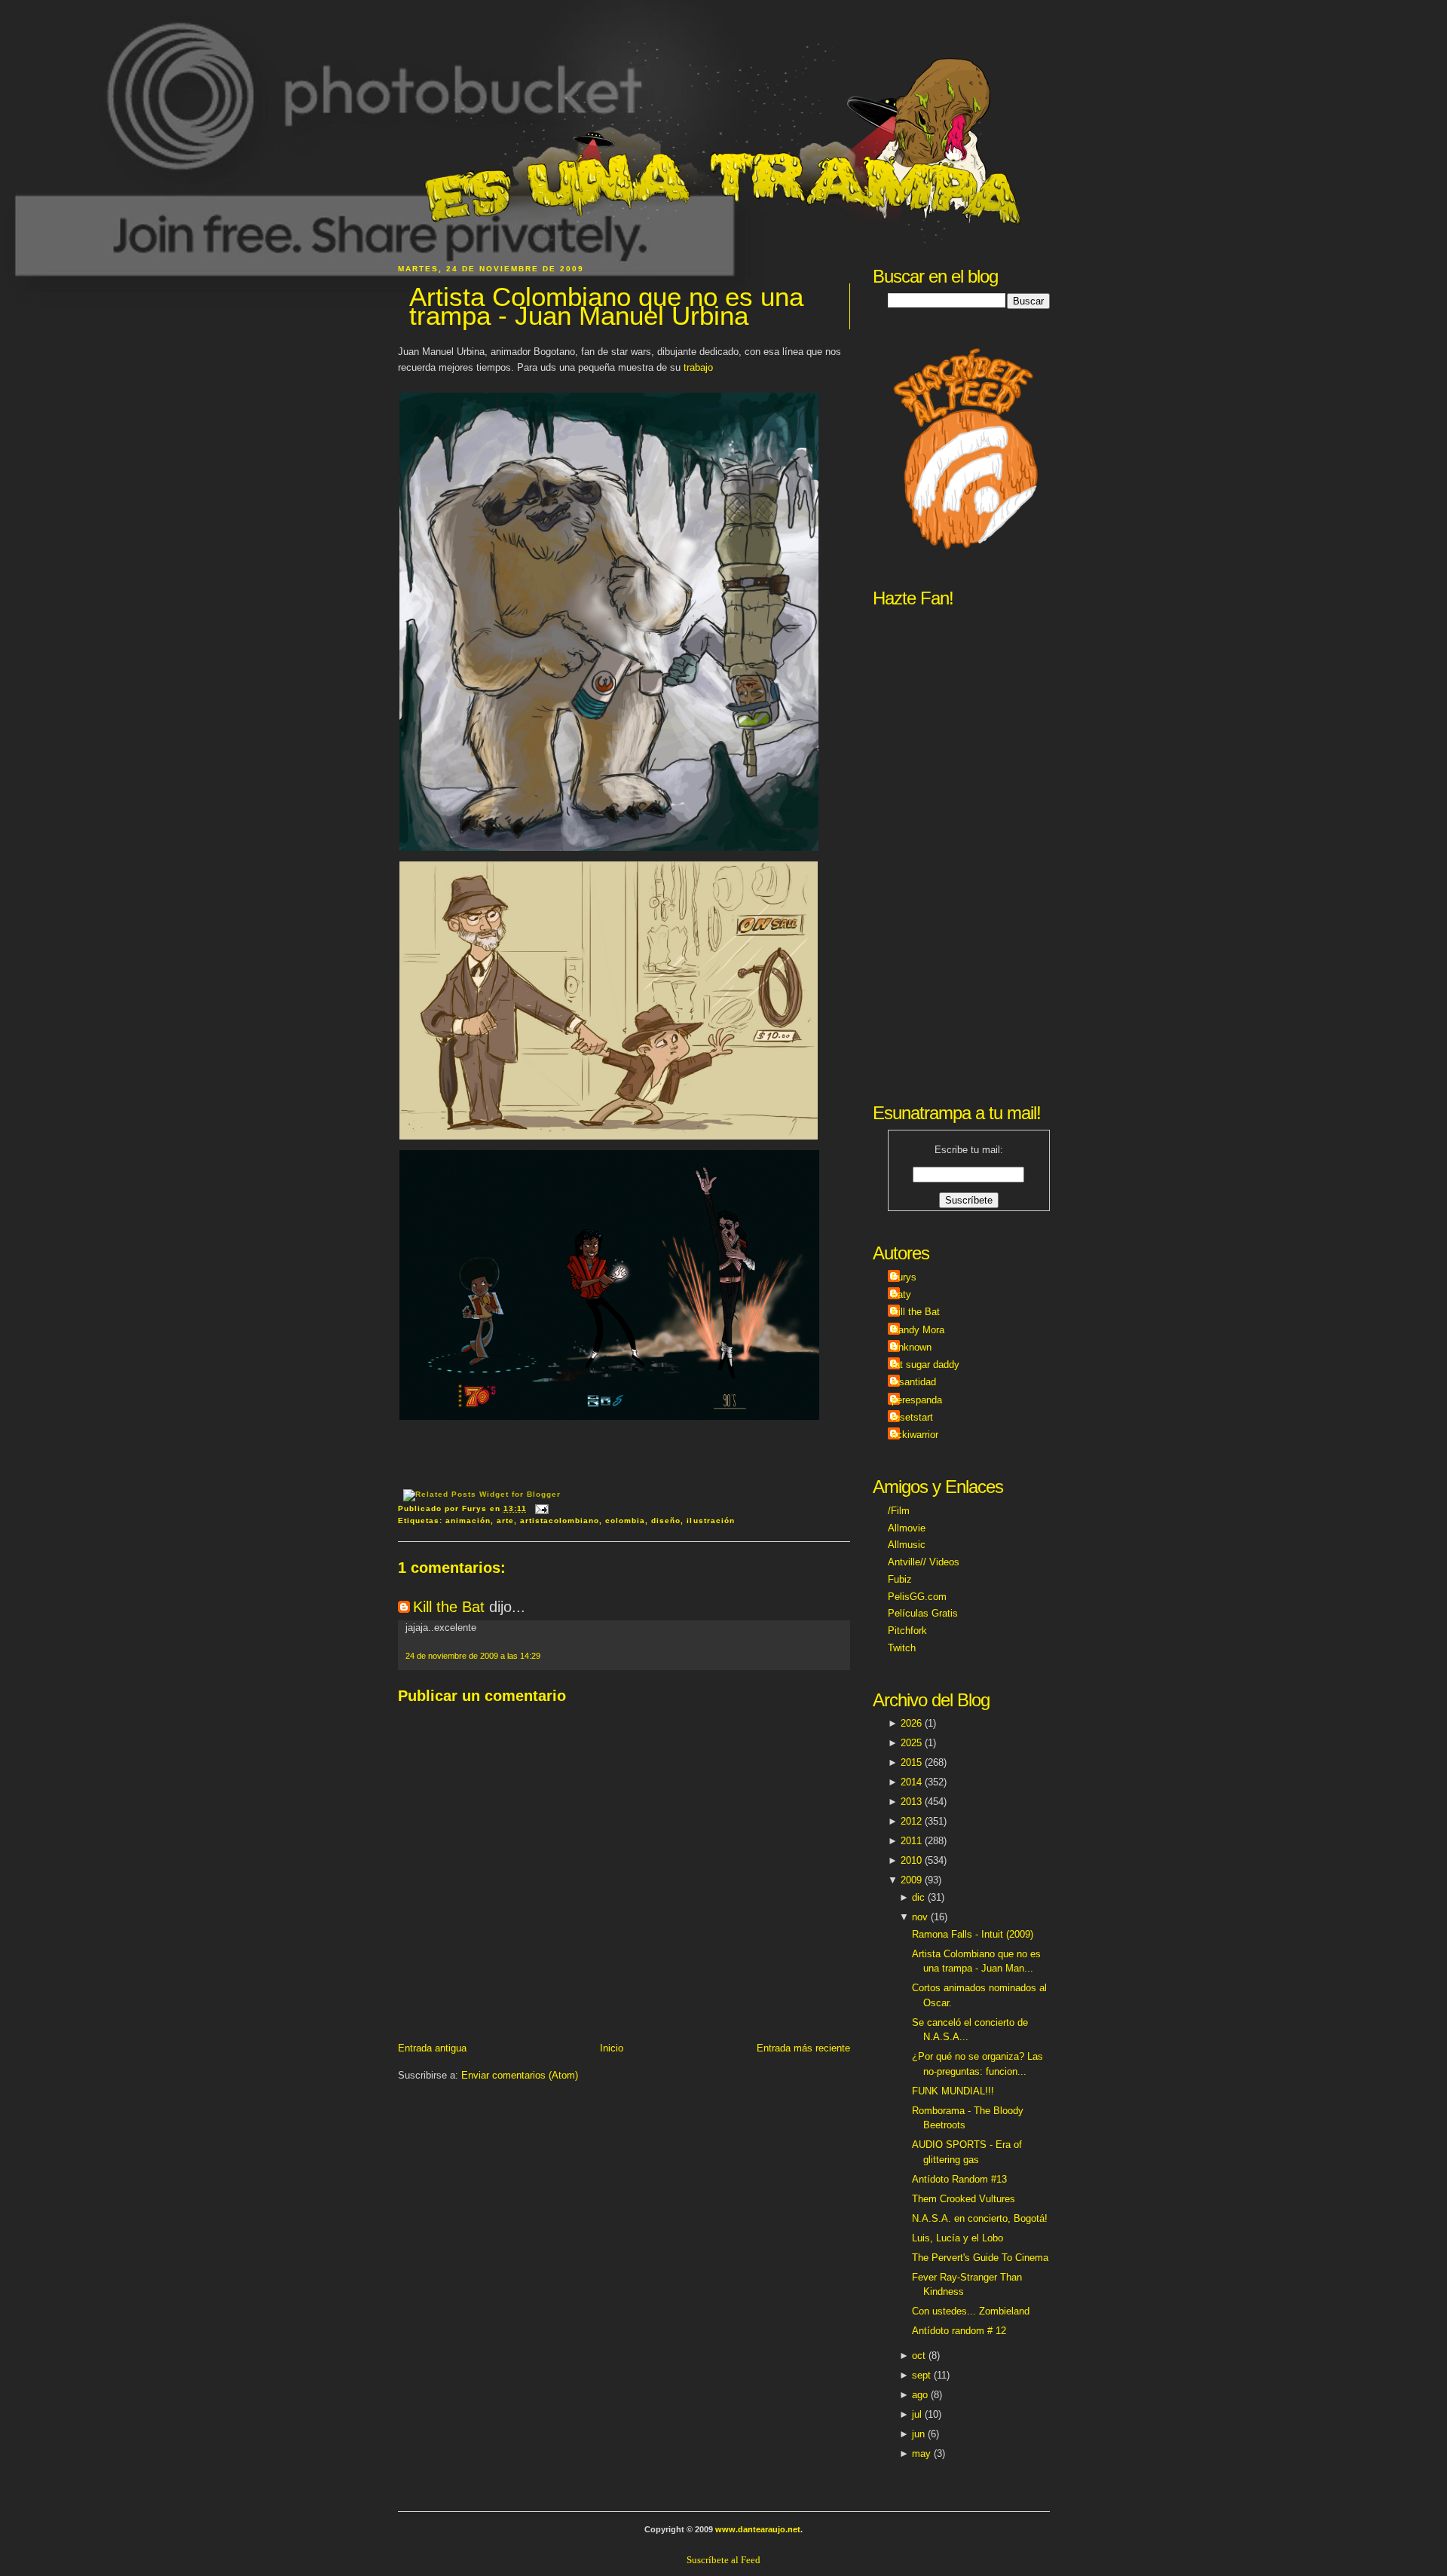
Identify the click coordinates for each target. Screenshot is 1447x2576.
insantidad (914, 1382)
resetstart (912, 1417)
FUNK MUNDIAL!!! (953, 2091)
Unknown (912, 1347)
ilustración (710, 1521)
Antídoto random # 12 (959, 2331)
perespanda (917, 1400)
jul (917, 2414)
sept (921, 2375)
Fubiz (900, 1579)
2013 (911, 1802)
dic (918, 1897)
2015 (911, 1762)
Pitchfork (907, 1631)
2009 (911, 1880)
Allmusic (907, 1545)
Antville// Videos (924, 1562)
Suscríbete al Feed (723, 2560)
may (921, 2454)
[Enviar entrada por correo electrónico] (540, 1508)
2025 (911, 1743)
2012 (911, 1821)
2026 (911, 1723)
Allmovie (907, 1528)
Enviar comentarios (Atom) (520, 2075)
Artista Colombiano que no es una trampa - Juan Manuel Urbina (606, 306)
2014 (911, 1782)
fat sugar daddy (925, 1364)
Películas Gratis (923, 1613)
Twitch (902, 1648)
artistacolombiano (560, 1521)
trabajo (698, 367)
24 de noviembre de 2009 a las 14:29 (473, 1656)
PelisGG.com (917, 1597)
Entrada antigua (432, 2048)
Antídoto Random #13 (959, 2179)
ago (920, 2395)
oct (919, 2356)
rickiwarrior (915, 1435)
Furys (904, 1277)
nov (920, 1917)
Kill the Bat (449, 1607)
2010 (911, 1860)
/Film (899, 1511)
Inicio (612, 2048)
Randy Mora (918, 1330)
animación (468, 1521)
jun (918, 2434)
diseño (666, 1521)
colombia (625, 1521)
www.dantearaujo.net (758, 2529)
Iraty (901, 1294)
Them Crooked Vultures (964, 2199)
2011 (911, 1841)
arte (505, 1521)
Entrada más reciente (803, 2048)
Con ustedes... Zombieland (971, 2311)
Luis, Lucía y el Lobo (958, 2238)
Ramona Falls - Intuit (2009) (973, 1934)
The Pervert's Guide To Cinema (980, 2258)
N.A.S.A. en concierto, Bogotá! (980, 2218)
